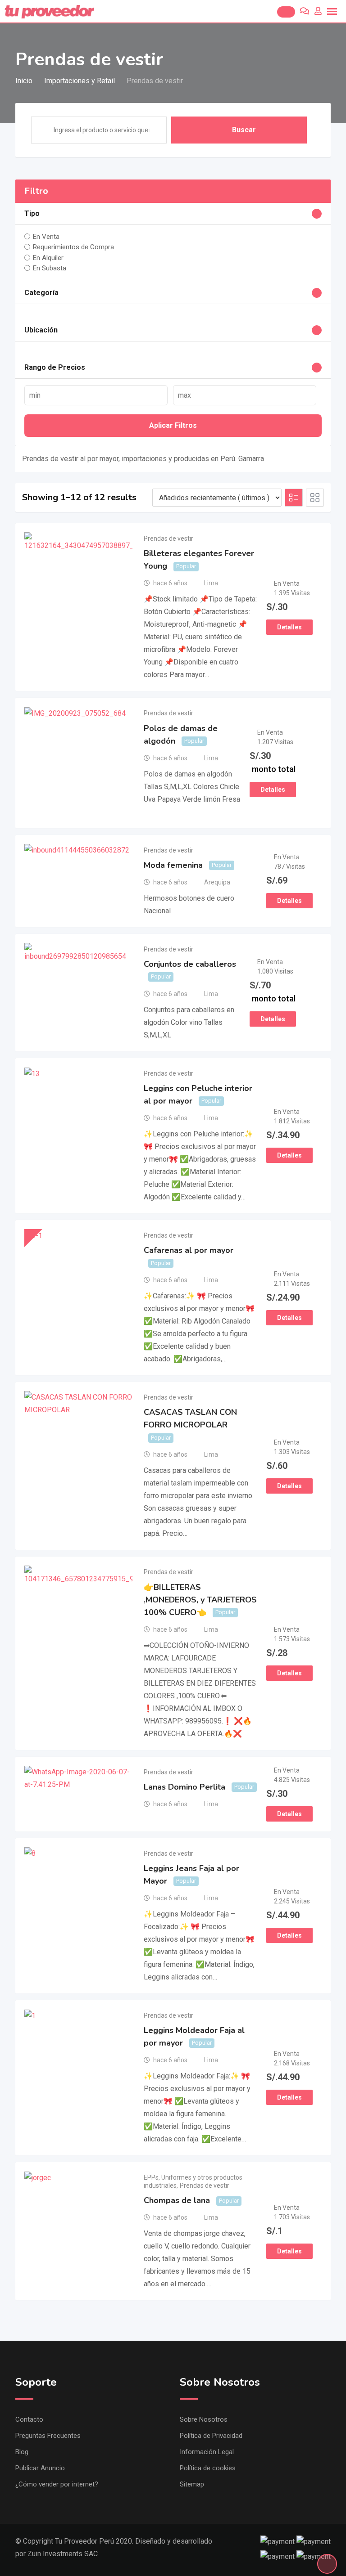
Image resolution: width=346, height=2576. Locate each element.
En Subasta (50, 268)
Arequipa (217, 882)
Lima (211, 583)
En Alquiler (48, 257)
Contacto (29, 2419)
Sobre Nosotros (204, 2419)
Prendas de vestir (168, 539)
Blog (22, 2452)
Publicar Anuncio (40, 2468)
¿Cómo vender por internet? (57, 2484)
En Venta (46, 237)
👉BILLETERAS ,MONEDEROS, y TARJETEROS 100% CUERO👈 (200, 1600)
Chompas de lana (177, 2200)
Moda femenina (173, 865)
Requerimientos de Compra (73, 247)
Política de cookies (208, 2468)
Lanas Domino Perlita (184, 1787)
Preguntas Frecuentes (48, 2436)
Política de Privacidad (211, 2436)
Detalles (289, 627)
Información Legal (207, 2452)
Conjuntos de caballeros (190, 964)
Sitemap (192, 2484)
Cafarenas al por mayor (189, 1250)
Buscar (244, 130)
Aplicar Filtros (173, 425)
